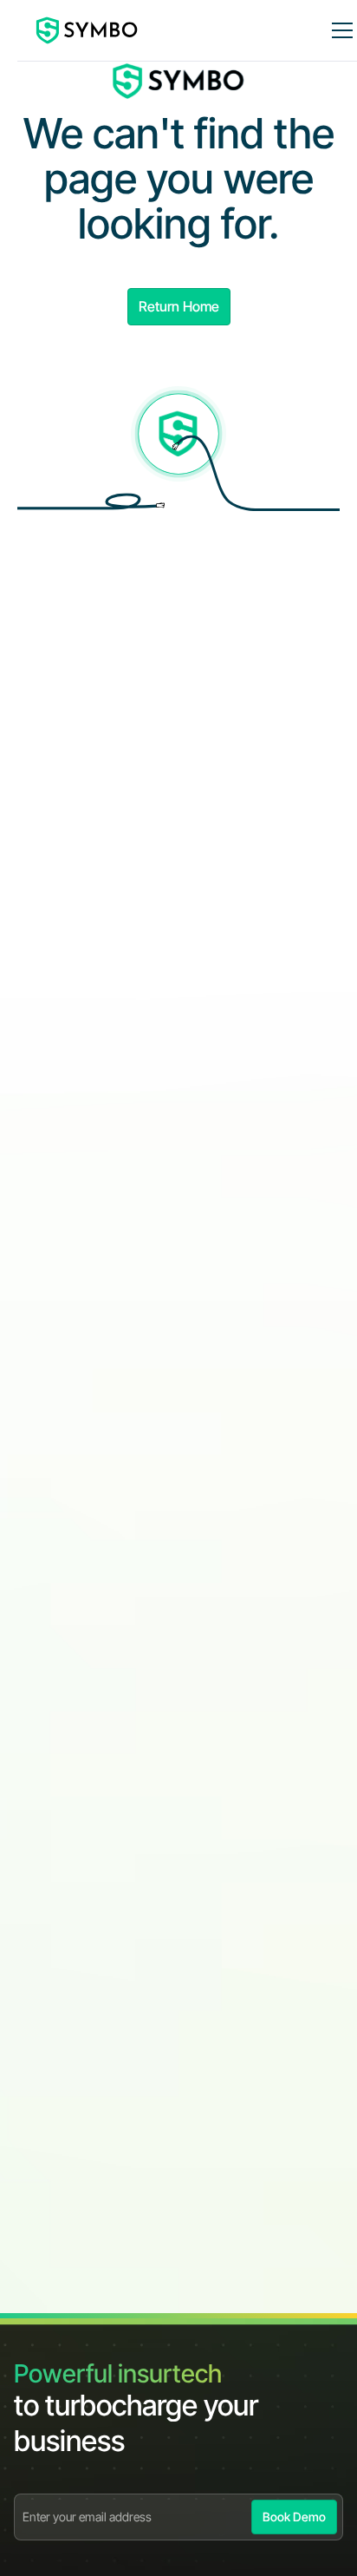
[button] (339, 30)
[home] (88, 30)
